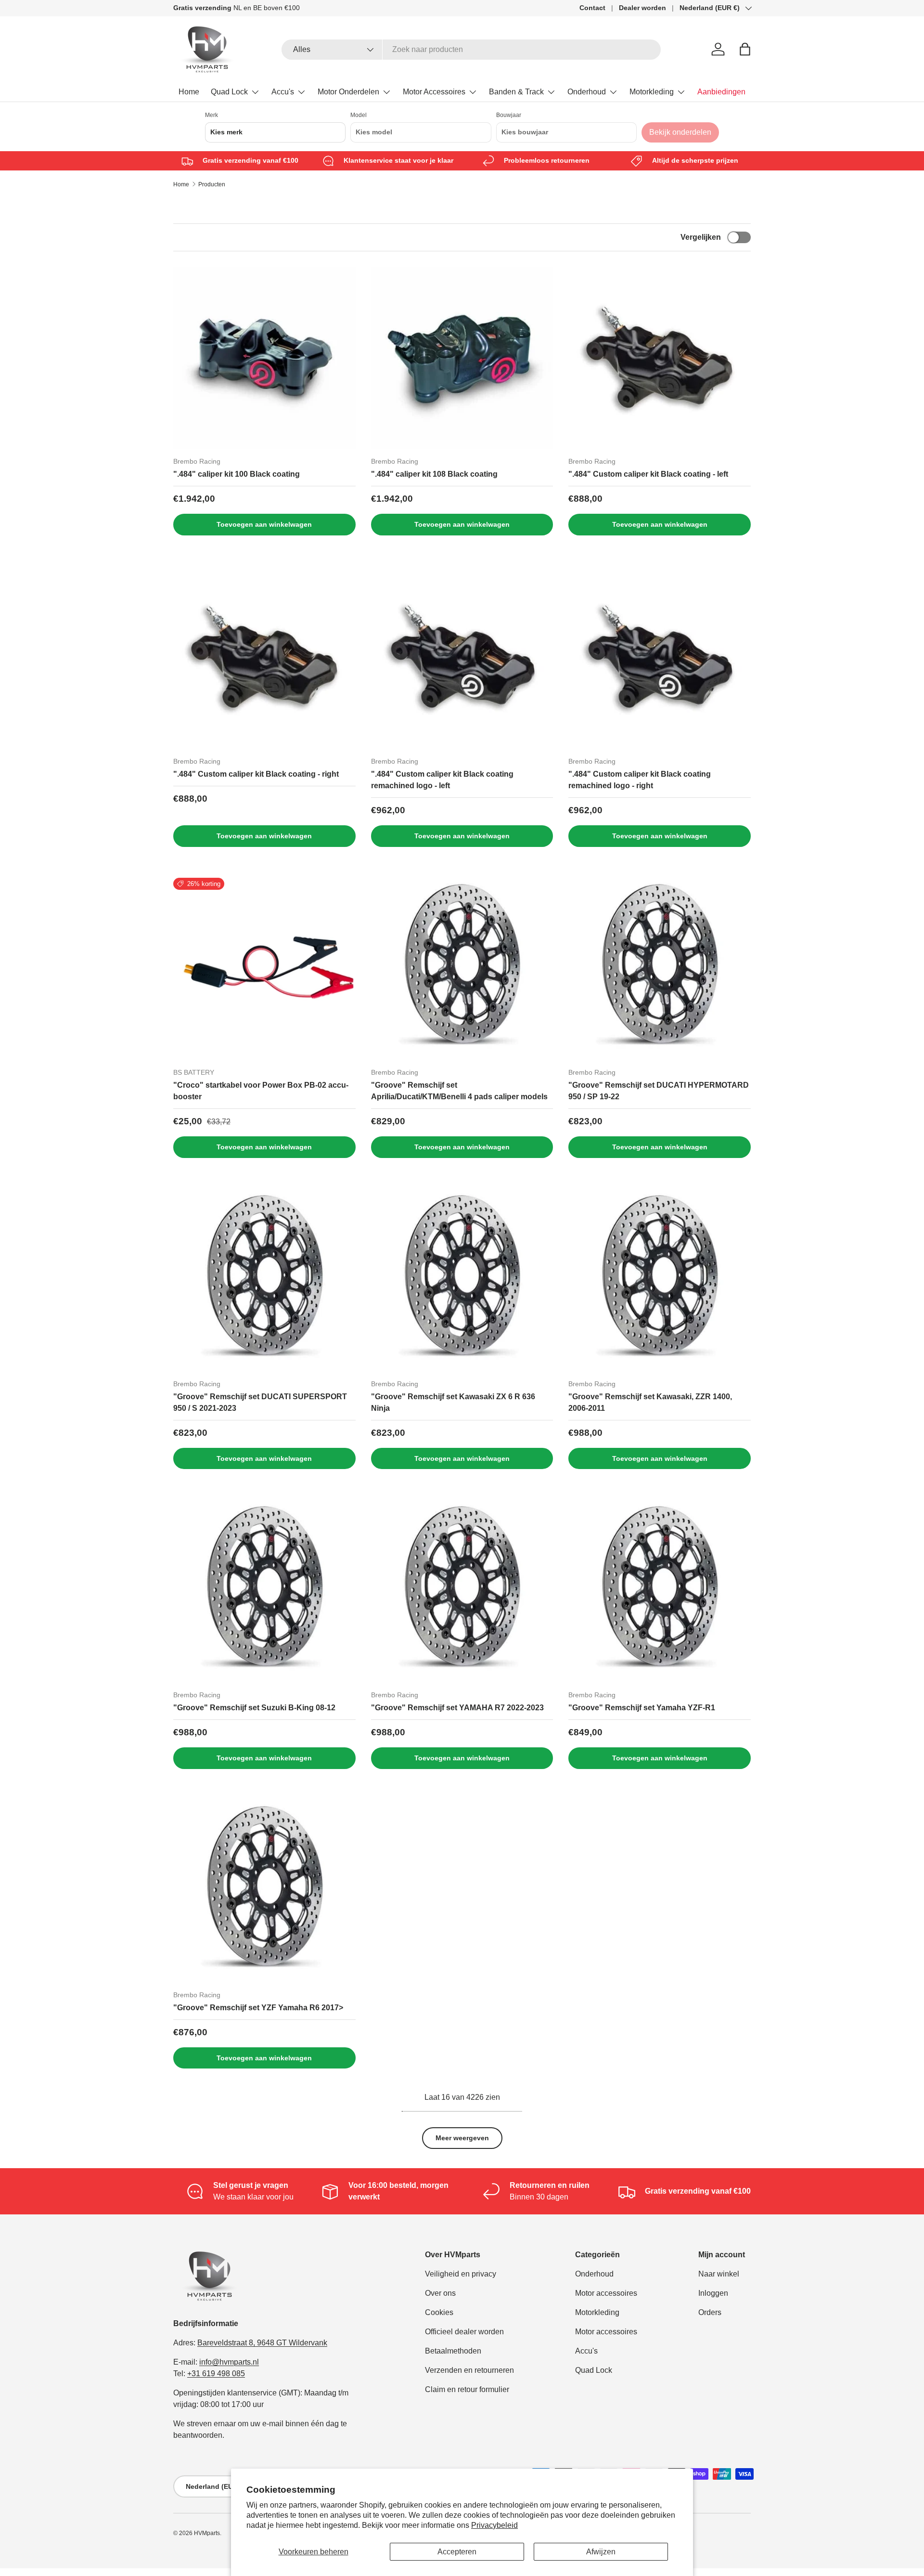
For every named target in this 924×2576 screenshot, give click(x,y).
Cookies (439, 2312)
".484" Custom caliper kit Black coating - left (648, 474)
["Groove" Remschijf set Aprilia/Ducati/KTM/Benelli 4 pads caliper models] (462, 969)
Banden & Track (516, 92)
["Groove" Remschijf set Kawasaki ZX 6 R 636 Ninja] (462, 1280)
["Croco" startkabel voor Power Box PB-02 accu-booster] (264, 969)
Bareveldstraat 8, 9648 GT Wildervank (262, 2343)
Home (189, 92)
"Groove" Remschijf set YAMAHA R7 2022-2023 (457, 1708)
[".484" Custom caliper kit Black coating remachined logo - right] (660, 657)
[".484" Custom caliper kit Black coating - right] (264, 657)
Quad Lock (229, 92)
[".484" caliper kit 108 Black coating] (462, 358)
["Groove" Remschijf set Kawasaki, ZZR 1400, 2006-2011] (660, 1280)
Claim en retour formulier (467, 2389)
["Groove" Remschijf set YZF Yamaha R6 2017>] (264, 1891)
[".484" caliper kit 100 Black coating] (264, 358)
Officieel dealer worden (464, 2332)
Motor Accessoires (434, 92)
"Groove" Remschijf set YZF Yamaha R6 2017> (258, 2008)
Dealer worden (642, 8)
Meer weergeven (462, 2138)
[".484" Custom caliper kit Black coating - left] (660, 358)
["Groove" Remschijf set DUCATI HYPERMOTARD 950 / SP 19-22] (660, 969)
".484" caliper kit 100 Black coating (237, 474)
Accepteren (457, 2552)
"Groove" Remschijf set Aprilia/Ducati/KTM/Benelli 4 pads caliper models (459, 1091)
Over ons (440, 2293)
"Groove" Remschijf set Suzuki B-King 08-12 (254, 1708)
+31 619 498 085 (216, 2374)
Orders (710, 2312)
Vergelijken (701, 237)
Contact (592, 8)
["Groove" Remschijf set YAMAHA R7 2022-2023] (462, 1591)
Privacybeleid (494, 2525)
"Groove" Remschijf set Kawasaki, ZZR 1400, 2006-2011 (650, 1402)
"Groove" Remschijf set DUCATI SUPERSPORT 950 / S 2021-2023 (260, 1402)
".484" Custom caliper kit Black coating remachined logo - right (640, 780)
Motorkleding (652, 92)
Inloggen (713, 2293)
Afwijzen (601, 2552)
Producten (212, 184)
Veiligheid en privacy (461, 2274)
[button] (745, 49)
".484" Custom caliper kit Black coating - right (256, 774)
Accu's (283, 92)
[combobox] (471, 50)
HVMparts (207, 2533)
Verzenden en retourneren (469, 2370)
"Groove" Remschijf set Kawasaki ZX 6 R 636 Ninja (453, 1402)
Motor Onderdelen (348, 92)
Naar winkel (719, 2274)
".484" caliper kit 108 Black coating (434, 474)
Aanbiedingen (721, 92)
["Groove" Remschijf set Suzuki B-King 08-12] (264, 1591)
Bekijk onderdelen (680, 132)
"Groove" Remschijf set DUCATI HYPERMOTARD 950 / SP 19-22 (659, 1091)
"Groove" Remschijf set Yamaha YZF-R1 (642, 1708)
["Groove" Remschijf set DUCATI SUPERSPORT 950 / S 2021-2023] (264, 1280)
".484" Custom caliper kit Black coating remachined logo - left (442, 780)
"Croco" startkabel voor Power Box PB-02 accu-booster (261, 1091)
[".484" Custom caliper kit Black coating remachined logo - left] (462, 657)
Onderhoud (587, 92)
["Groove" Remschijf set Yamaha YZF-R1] (660, 1591)
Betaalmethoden (453, 2351)
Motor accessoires (606, 2293)
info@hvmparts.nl (229, 2362)
